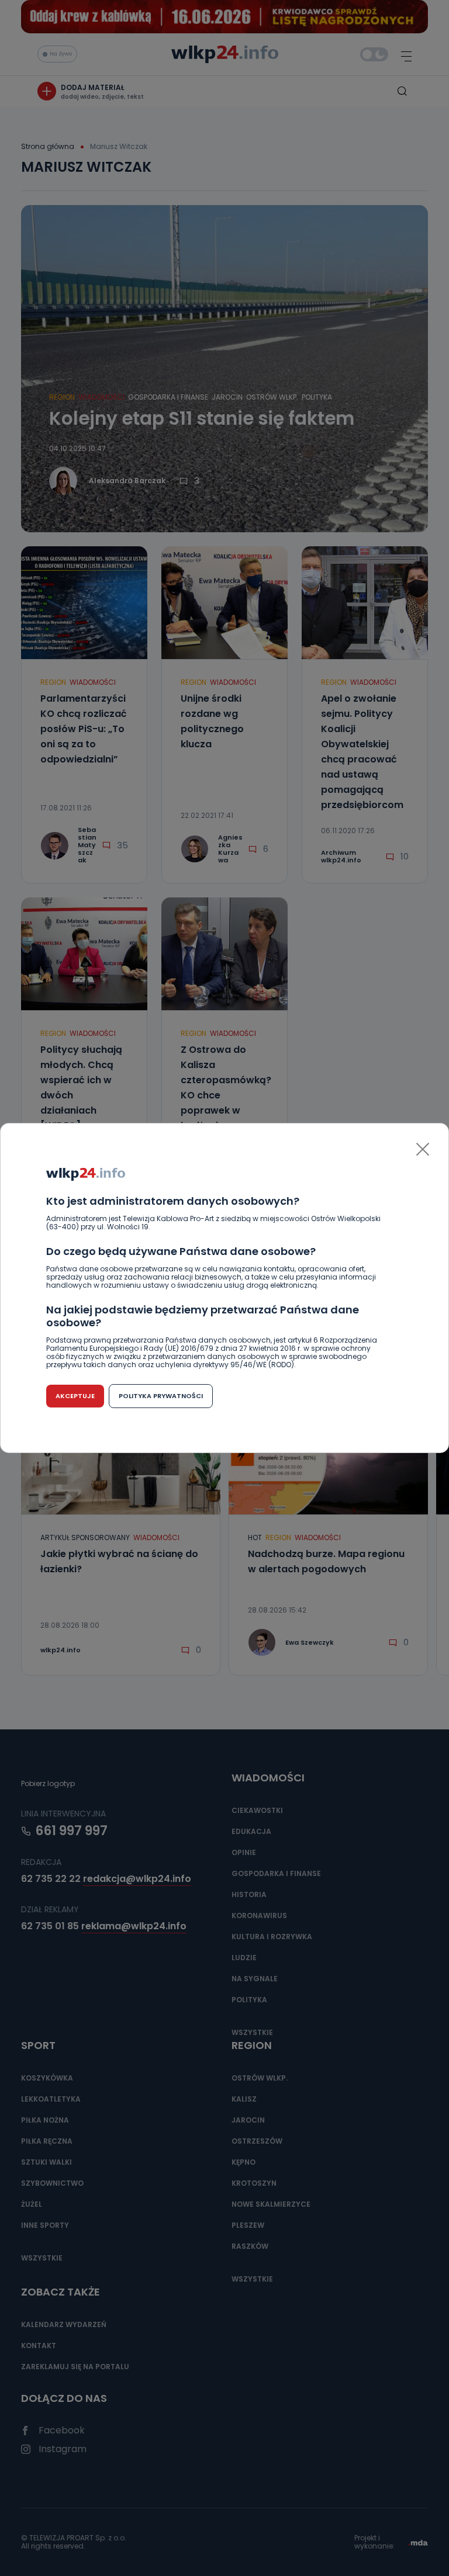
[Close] (423, 1149)
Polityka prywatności (161, 1396)
